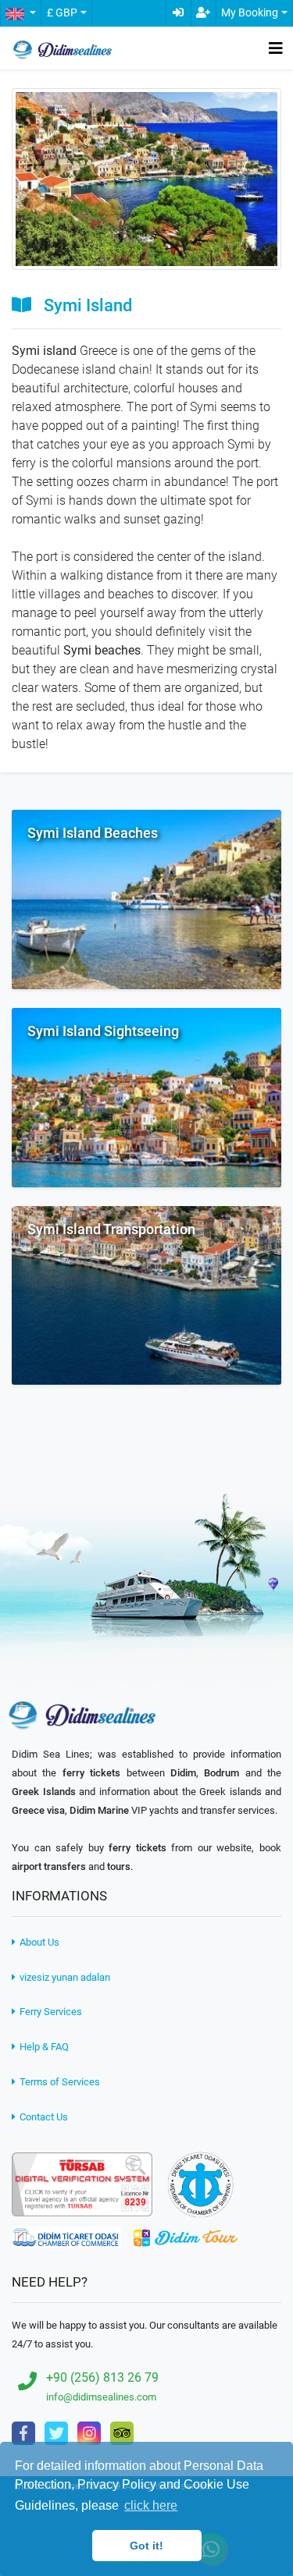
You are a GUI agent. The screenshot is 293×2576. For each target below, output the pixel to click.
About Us (38, 1942)
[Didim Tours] (185, 2237)
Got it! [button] (146, 2546)
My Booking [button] (250, 13)
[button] (20, 13)
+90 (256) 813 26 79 (102, 2377)
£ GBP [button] (62, 13)
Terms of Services (59, 2082)
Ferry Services (50, 2012)
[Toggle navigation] (276, 48)
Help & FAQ (43, 2047)
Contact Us (43, 2117)
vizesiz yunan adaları (64, 1977)
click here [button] (151, 2505)
